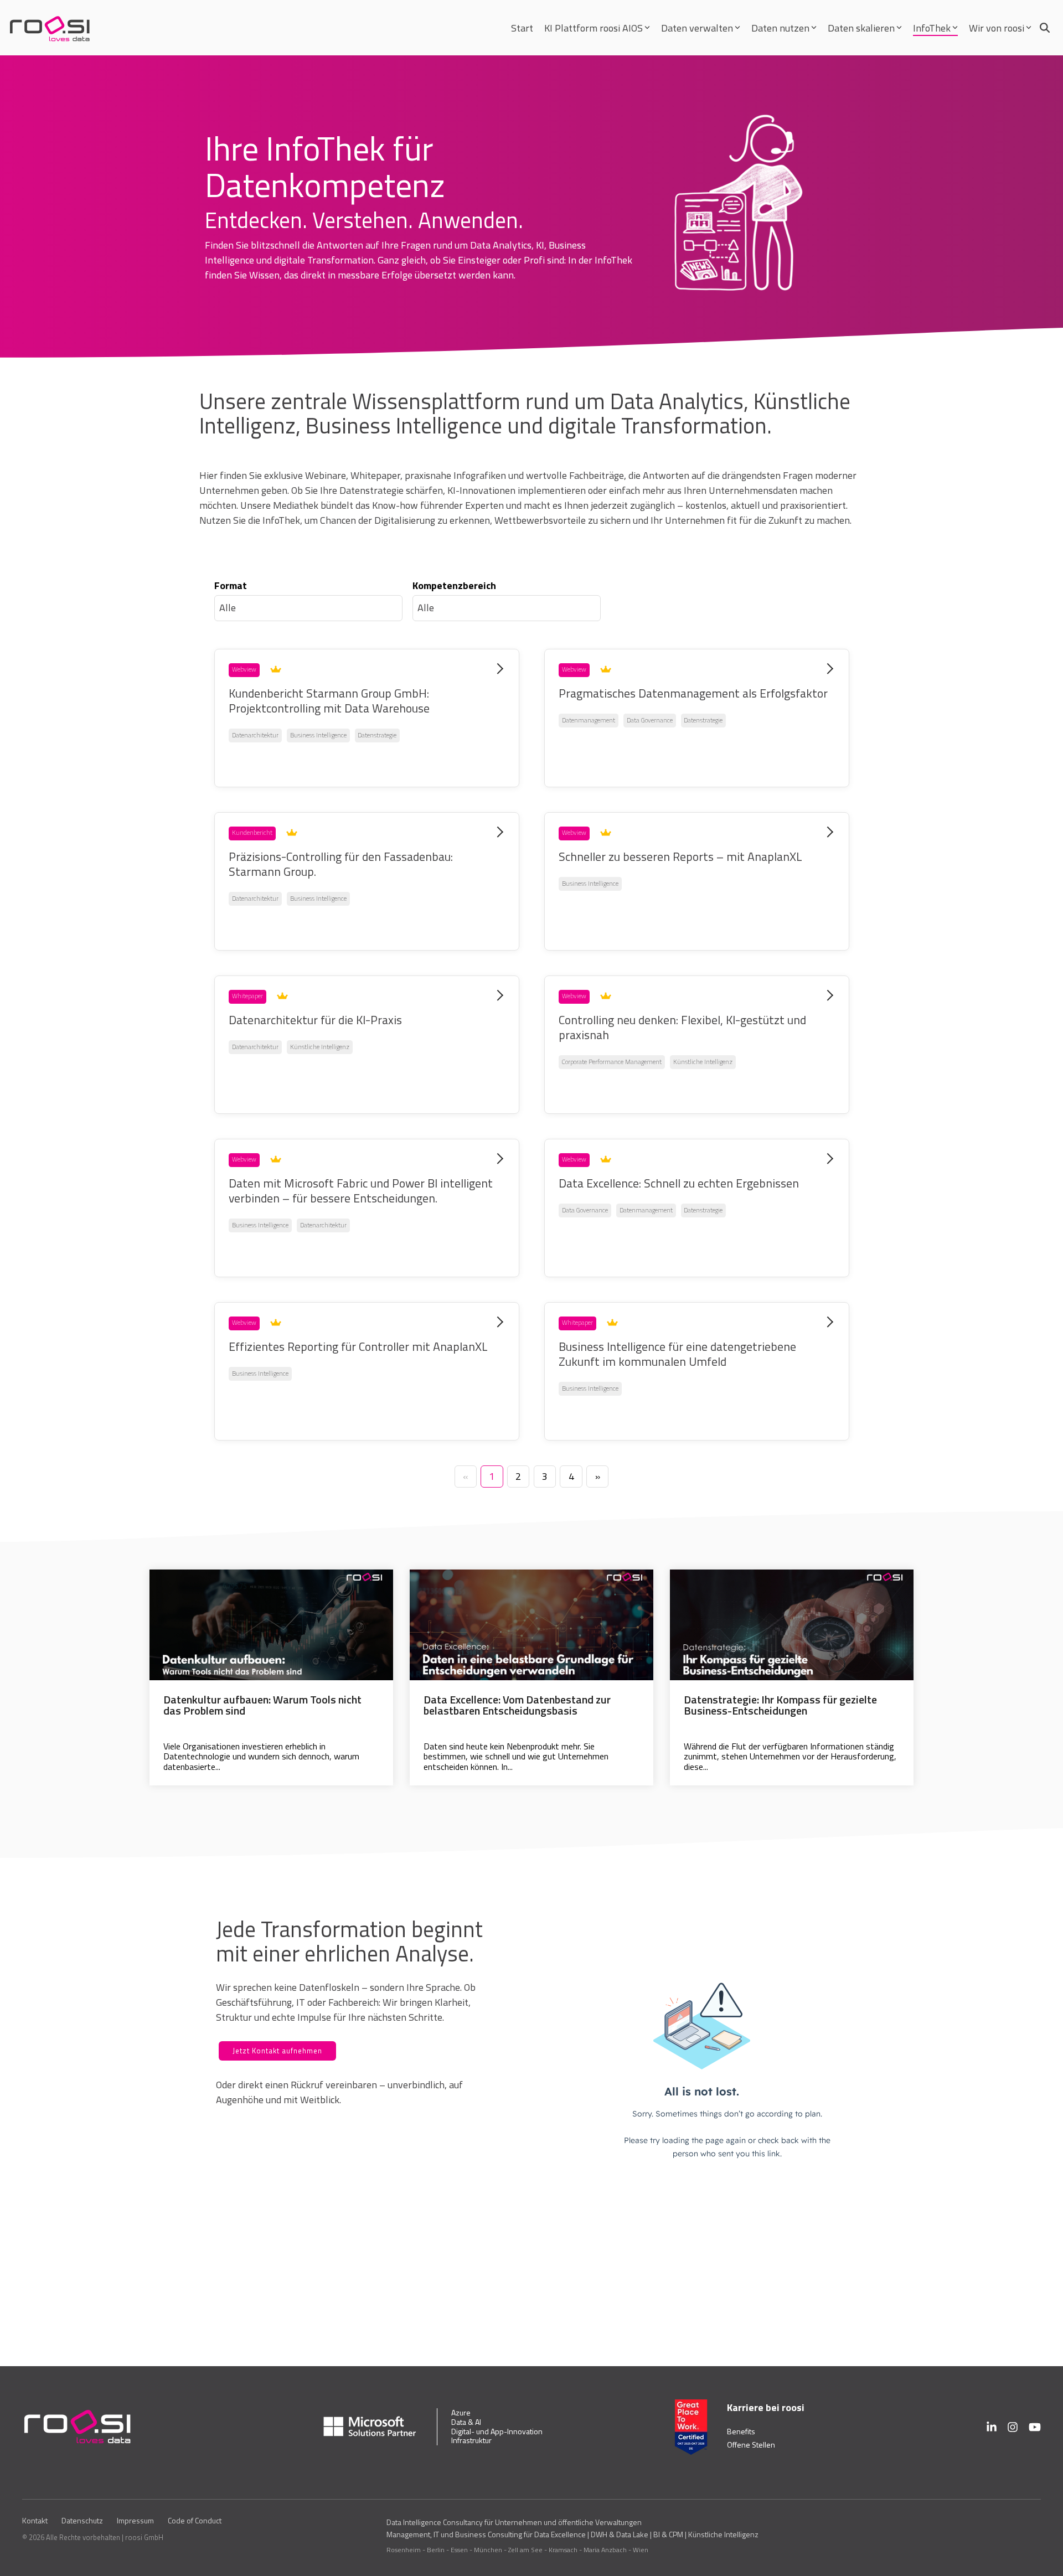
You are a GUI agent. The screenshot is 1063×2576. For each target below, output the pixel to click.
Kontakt (35, 2521)
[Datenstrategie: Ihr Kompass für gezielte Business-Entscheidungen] (792, 1625)
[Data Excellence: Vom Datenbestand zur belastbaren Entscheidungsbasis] (531, 1625)
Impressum (135, 2521)
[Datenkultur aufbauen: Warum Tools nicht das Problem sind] (271, 1625)
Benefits (741, 2431)
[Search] (1045, 28)
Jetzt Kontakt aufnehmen (277, 2051)
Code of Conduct (195, 2521)
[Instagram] (1013, 2427)
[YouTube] (1035, 2427)
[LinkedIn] (992, 2427)
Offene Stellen (751, 2445)
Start (522, 28)
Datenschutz (82, 2521)
